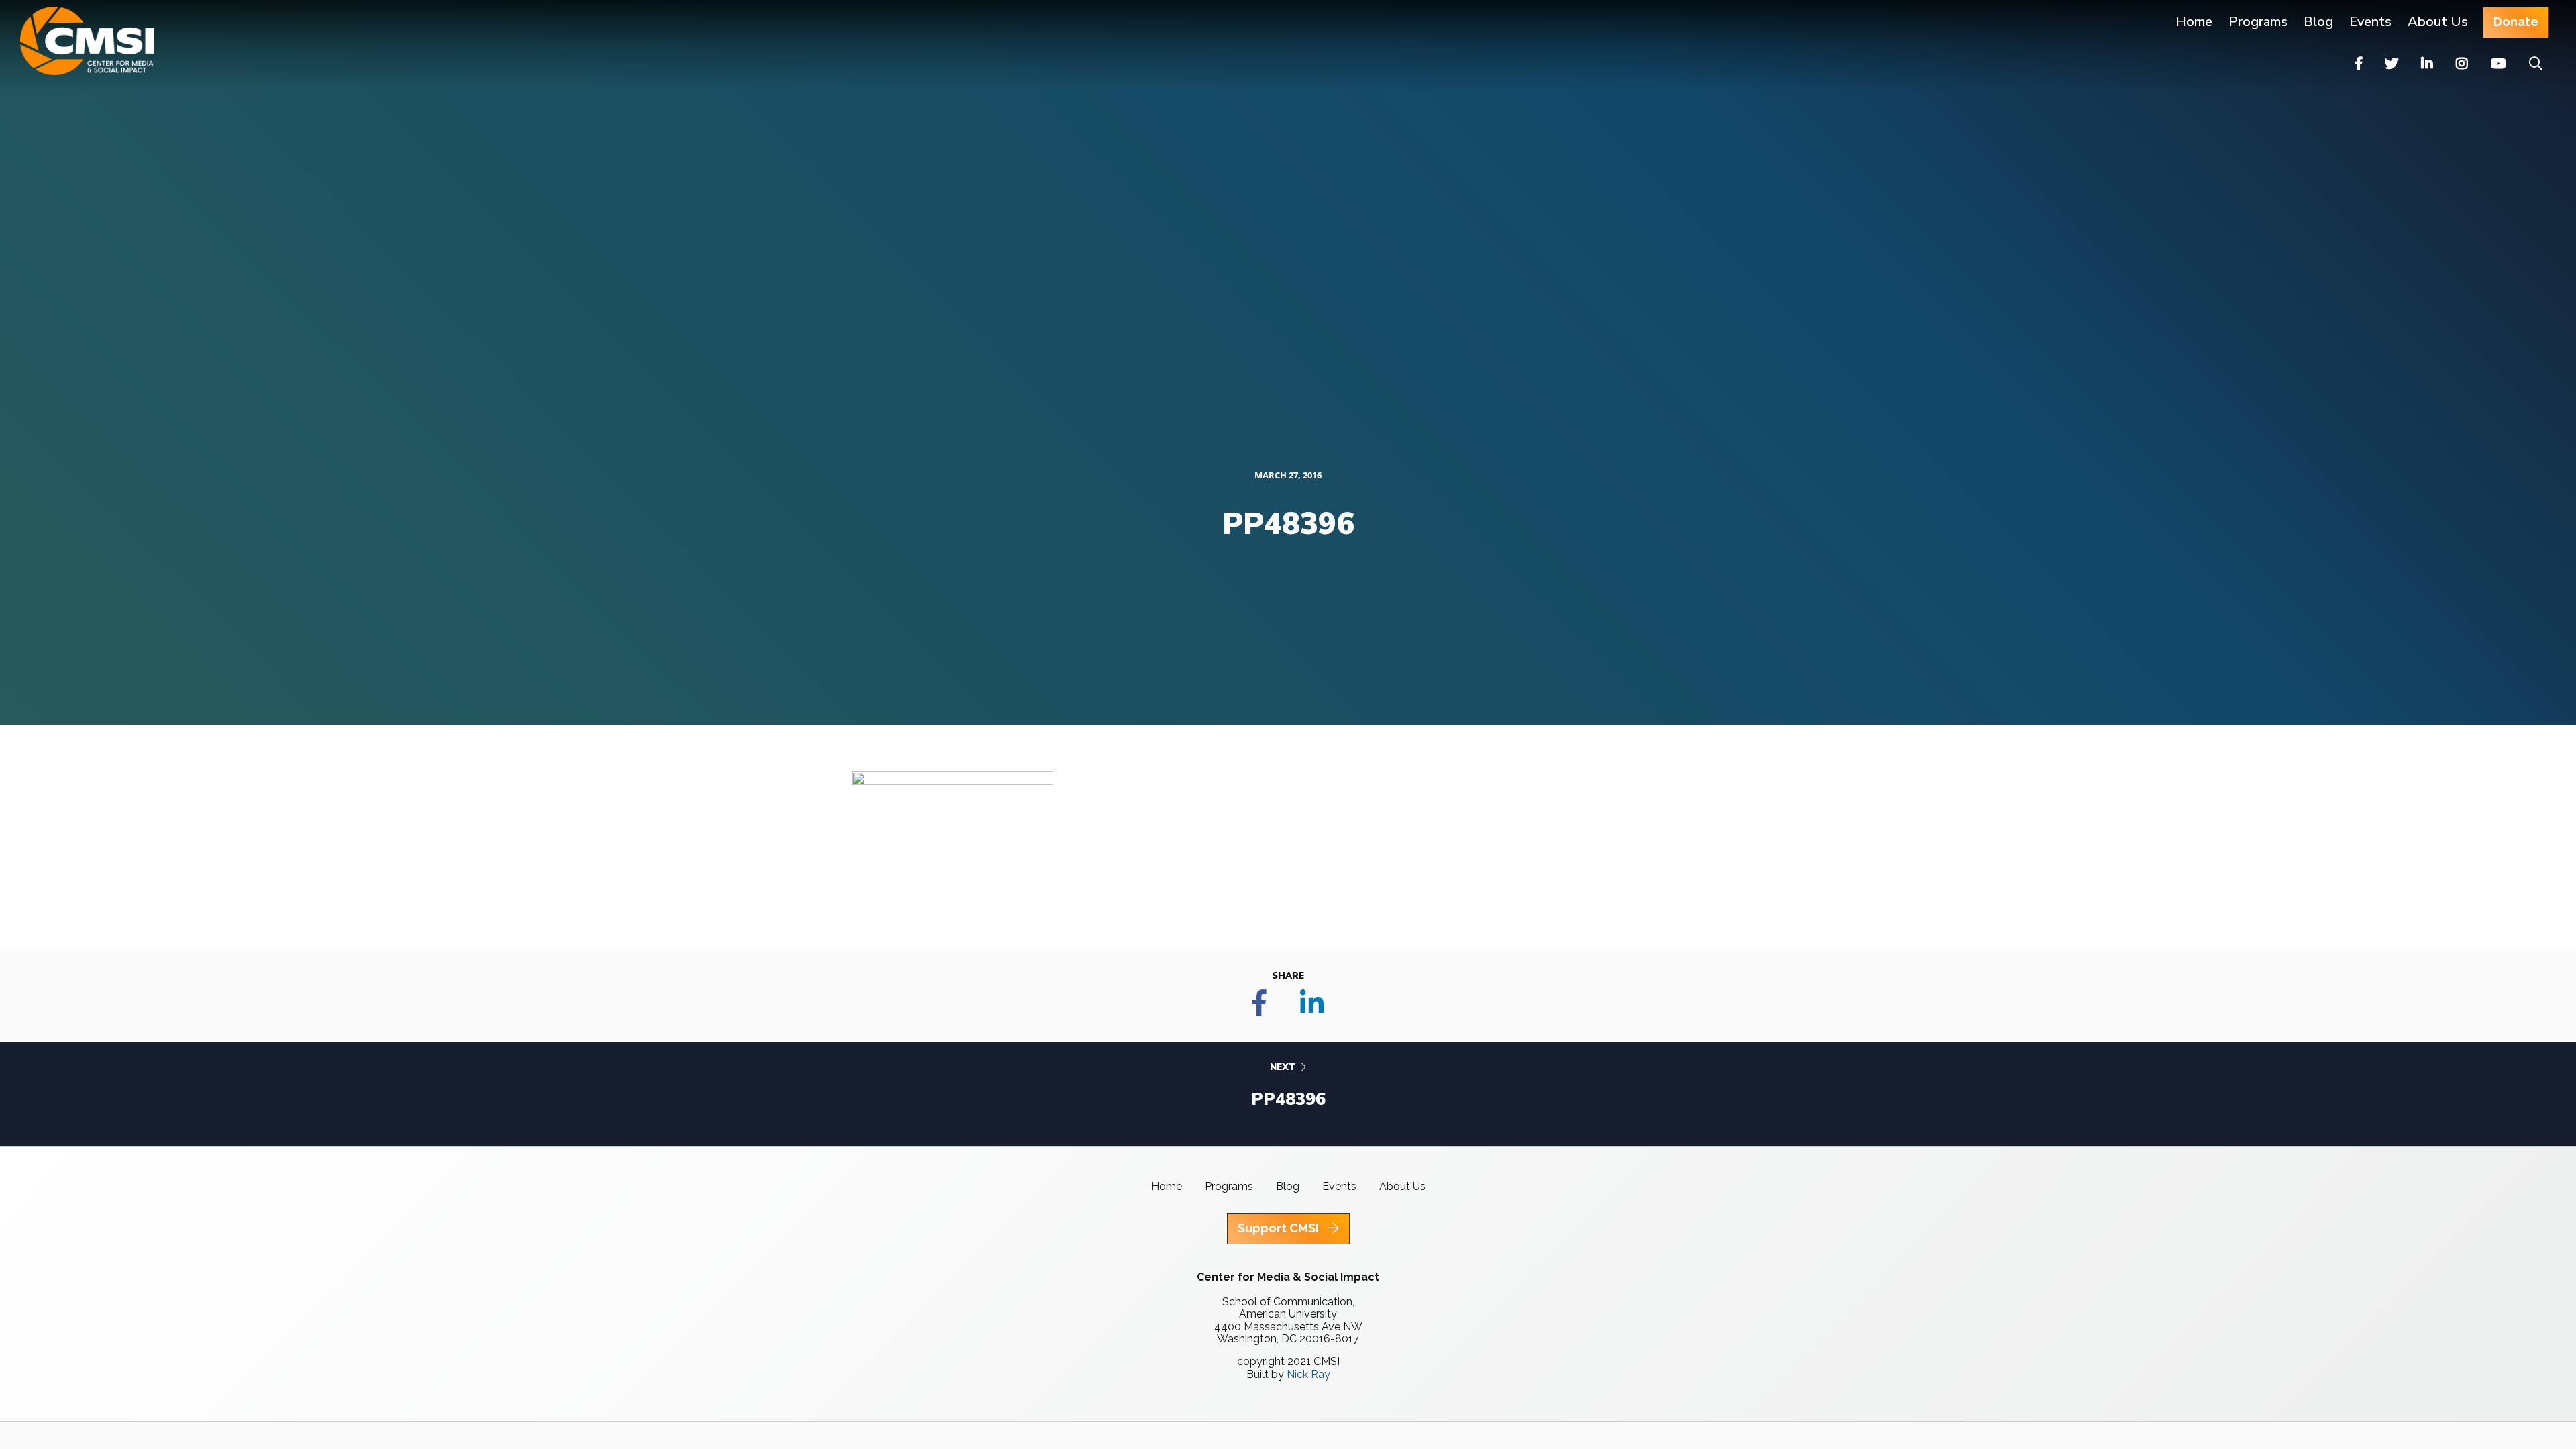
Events (2370, 22)
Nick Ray (1308, 1374)
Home (2194, 22)
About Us (2438, 22)
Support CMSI (1280, 1228)
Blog (2318, 22)
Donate (2516, 22)
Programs (1229, 1186)
